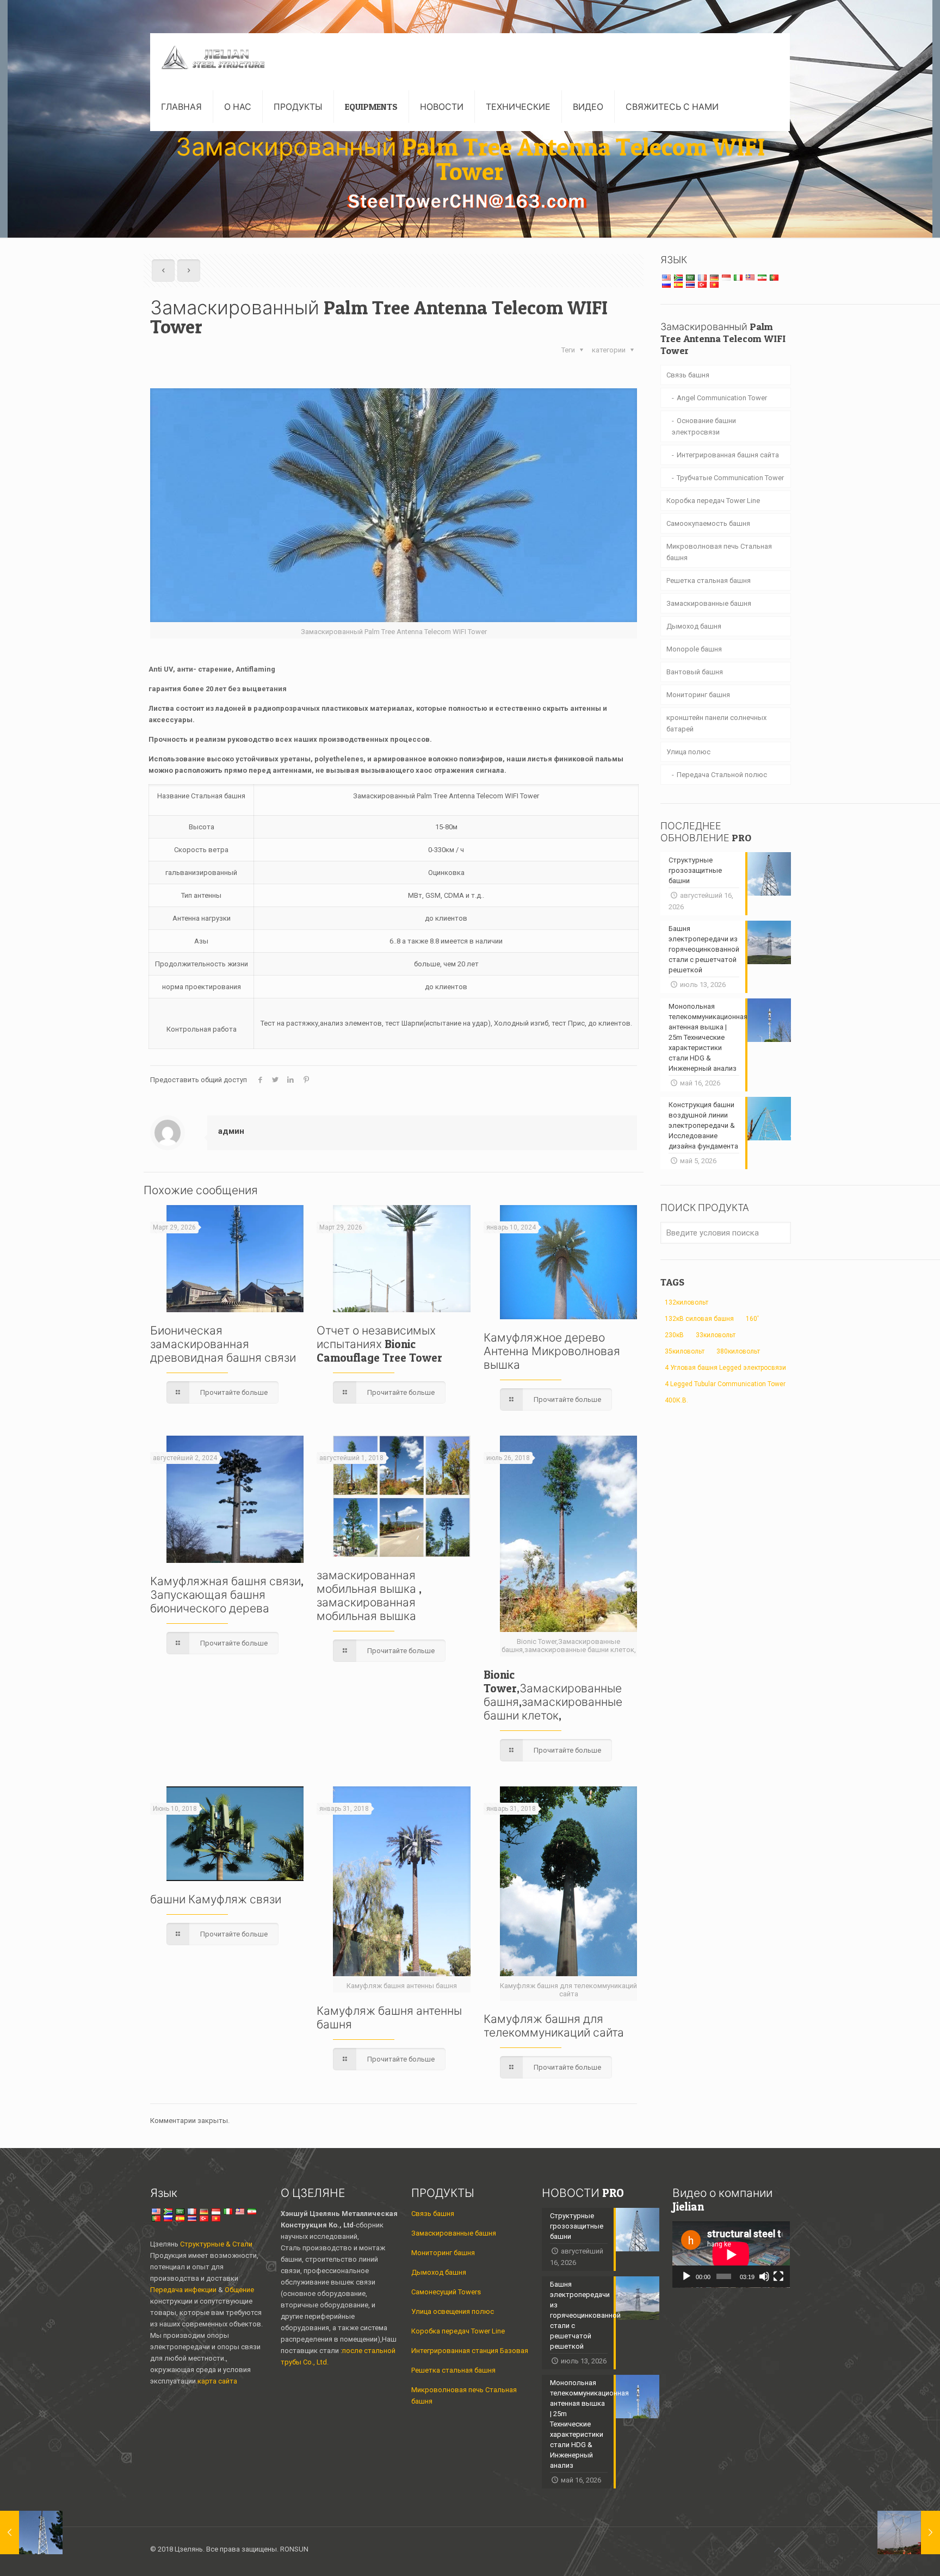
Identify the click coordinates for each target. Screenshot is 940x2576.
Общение (239, 2290)
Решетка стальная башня (709, 581)
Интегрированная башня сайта (728, 455)
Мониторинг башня (698, 695)
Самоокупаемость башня (708, 523)
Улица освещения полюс (453, 2311)
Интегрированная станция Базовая (470, 2351)
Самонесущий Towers (446, 2292)
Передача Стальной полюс (722, 775)
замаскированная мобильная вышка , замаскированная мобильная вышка (369, 1596)
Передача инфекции (184, 2290)
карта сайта (217, 2381)
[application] (731, 2255)
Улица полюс (688, 752)
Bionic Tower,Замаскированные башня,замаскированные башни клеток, (553, 1695)
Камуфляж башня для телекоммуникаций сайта (554, 2026)
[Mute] (764, 2276)
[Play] (687, 2276)
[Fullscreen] (778, 2276)
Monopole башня (694, 649)
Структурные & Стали (216, 2244)
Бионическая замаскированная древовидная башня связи (223, 1344)
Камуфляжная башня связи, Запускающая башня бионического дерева (227, 1595)
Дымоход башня (694, 626)
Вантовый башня (695, 672)
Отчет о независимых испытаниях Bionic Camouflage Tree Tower (379, 1344)
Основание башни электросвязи (704, 426)
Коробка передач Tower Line (713, 501)
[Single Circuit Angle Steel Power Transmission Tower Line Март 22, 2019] (909, 2532)
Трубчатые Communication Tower (730, 478)
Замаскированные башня (709, 603)
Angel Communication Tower (722, 398)
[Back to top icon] (778, 2550)
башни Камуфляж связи (216, 1899)
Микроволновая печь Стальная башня (719, 552)
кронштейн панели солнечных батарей (716, 723)
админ (231, 1131)
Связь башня (688, 375)
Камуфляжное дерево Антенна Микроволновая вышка (552, 1351)
